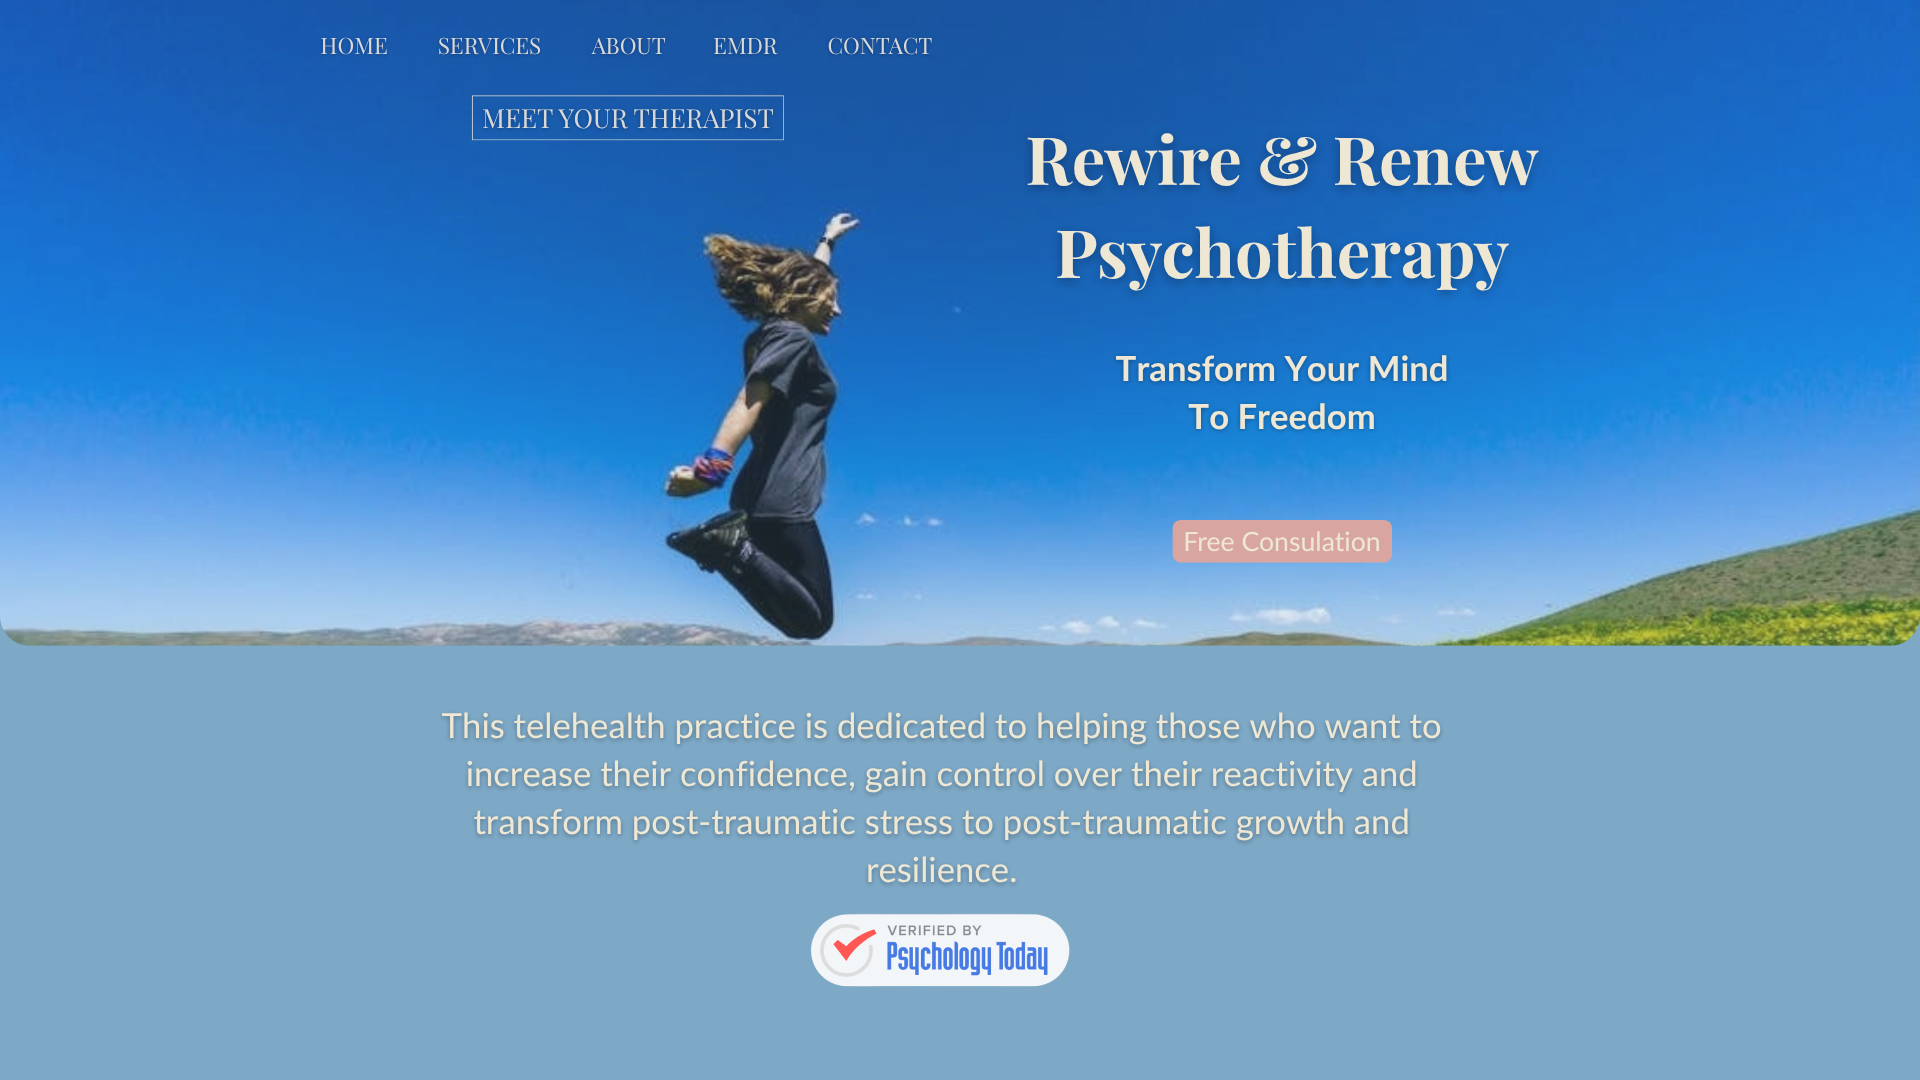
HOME (353, 44)
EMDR (745, 44)
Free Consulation (1281, 541)
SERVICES (490, 44)
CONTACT (879, 44)
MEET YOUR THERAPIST (628, 118)
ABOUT (629, 44)
